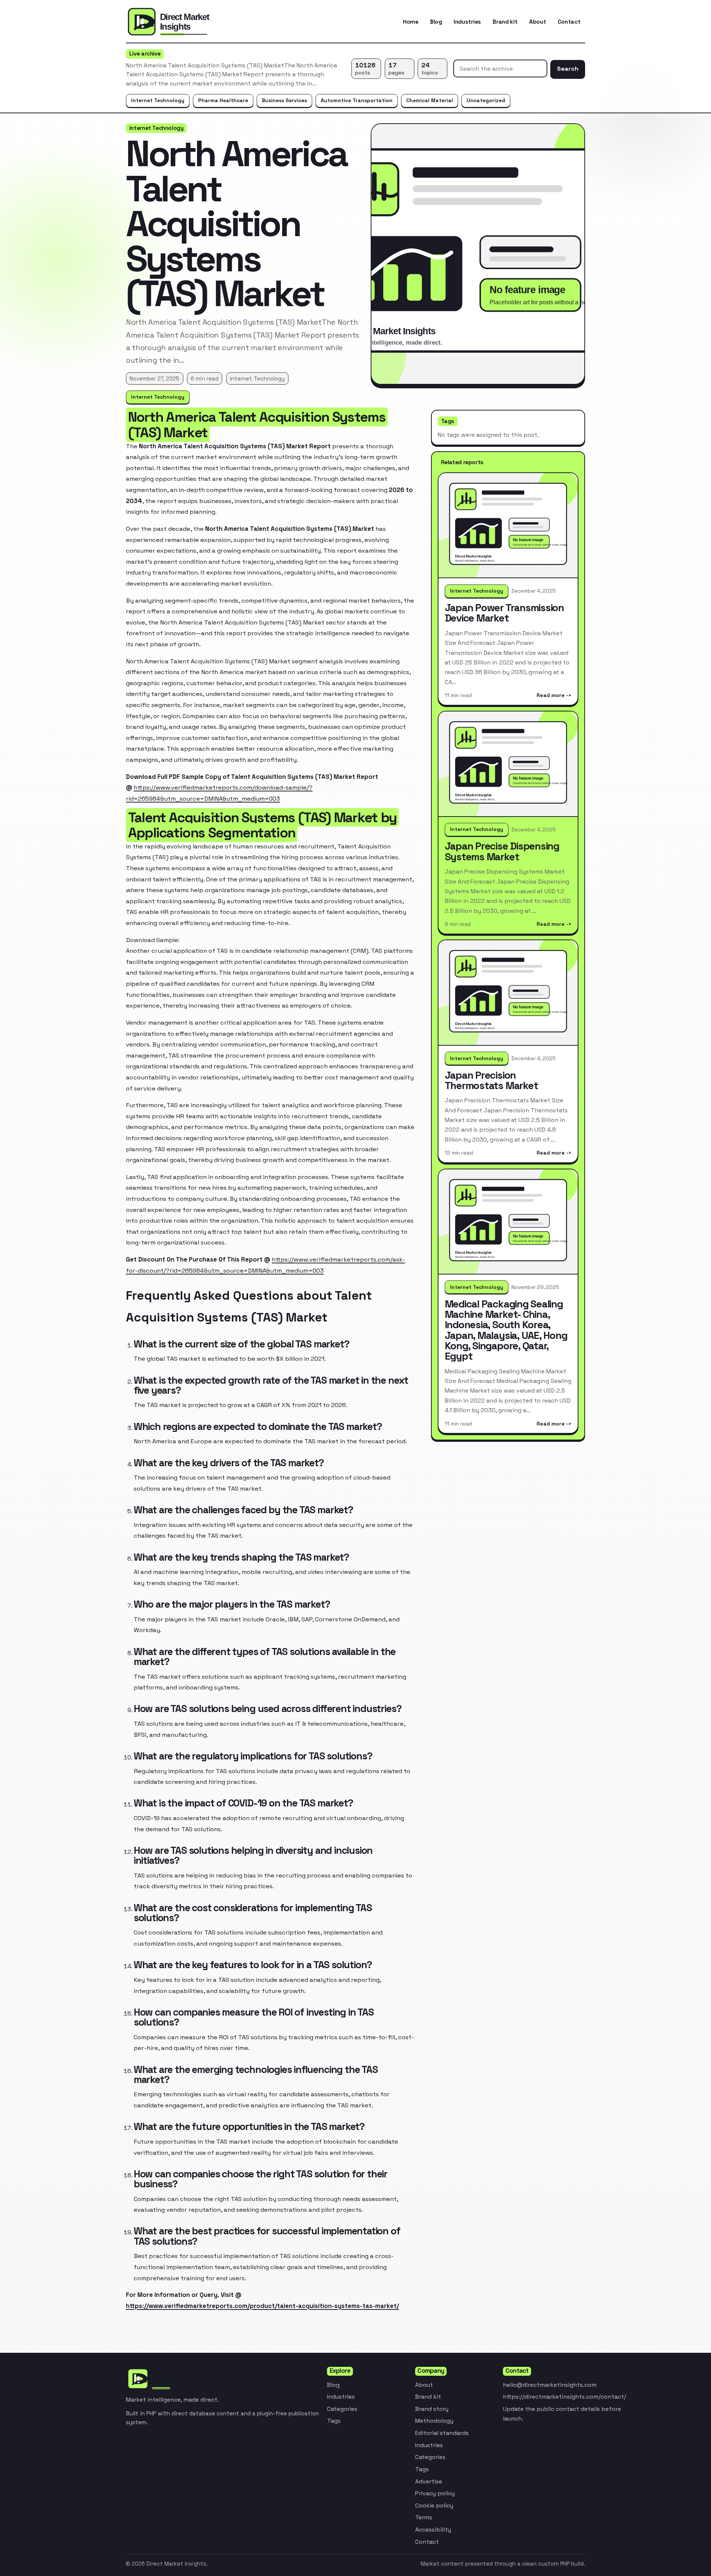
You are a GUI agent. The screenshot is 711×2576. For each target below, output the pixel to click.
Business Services (284, 100)
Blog (436, 22)
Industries (467, 22)
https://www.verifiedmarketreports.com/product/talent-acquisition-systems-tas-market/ (262, 2306)
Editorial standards (442, 2433)
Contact (569, 22)
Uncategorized (486, 100)
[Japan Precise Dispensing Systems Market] (508, 764)
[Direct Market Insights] (185, 22)
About (538, 22)
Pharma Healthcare (223, 100)
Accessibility (433, 2530)
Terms (424, 2517)
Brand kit (505, 22)
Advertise (429, 2481)
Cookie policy (434, 2505)
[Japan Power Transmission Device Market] (508, 526)
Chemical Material (430, 100)
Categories (342, 2409)
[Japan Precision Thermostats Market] (508, 993)
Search (568, 69)
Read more (551, 695)
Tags (334, 2421)
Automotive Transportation (357, 100)
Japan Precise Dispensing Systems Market (502, 851)
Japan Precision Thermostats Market (491, 1080)
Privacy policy (435, 2493)
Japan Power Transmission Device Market (504, 613)
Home (411, 22)
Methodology (434, 2421)
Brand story (432, 2409)
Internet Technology (158, 100)
